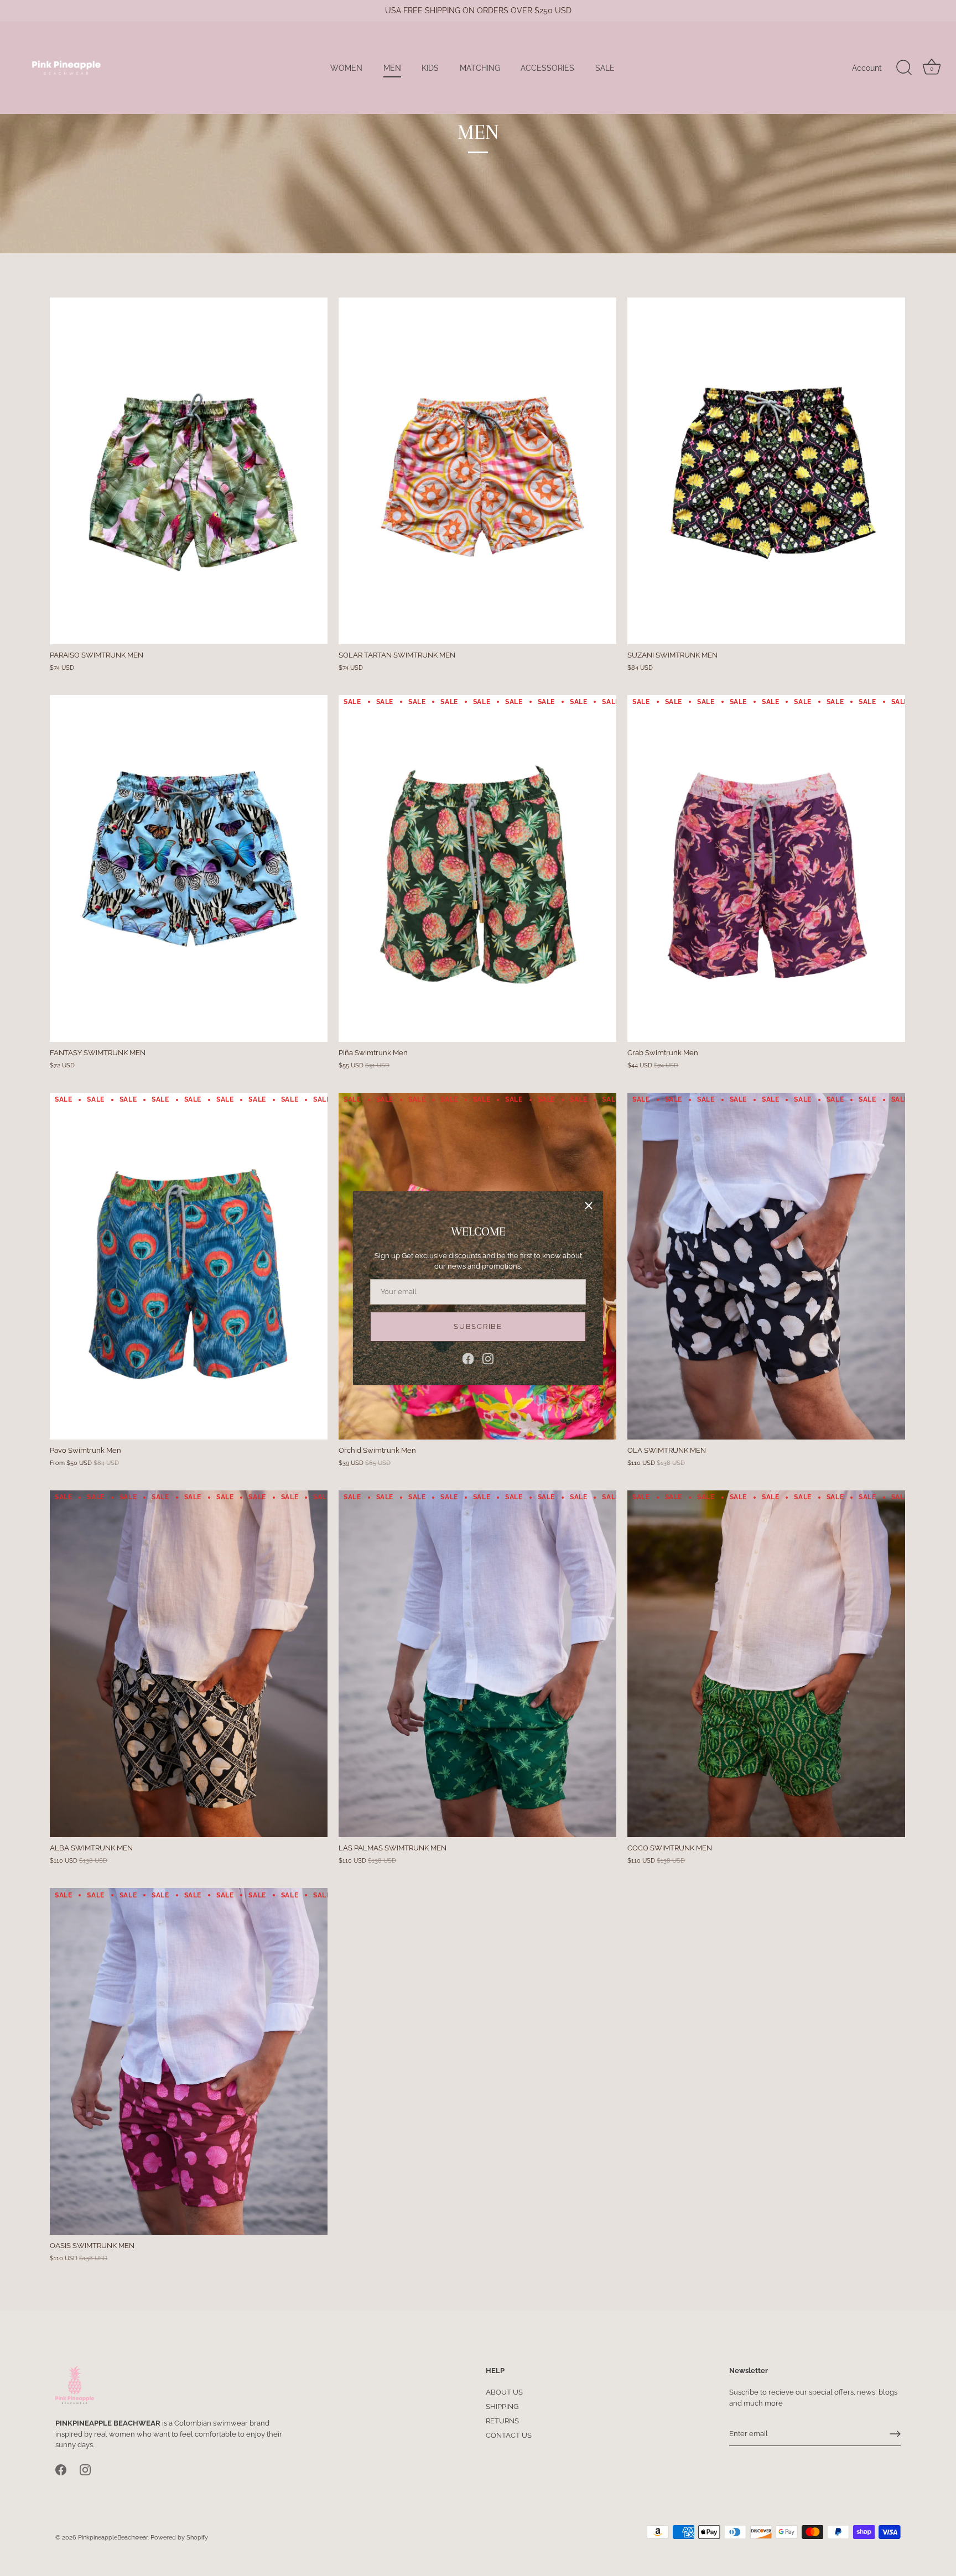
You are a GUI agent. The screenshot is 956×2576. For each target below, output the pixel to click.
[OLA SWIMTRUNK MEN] (766, 1266)
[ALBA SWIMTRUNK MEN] (189, 1664)
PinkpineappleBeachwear (113, 2538)
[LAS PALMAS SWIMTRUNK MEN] (477, 1664)
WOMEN (346, 68)
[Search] (904, 68)
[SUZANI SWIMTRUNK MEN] (766, 471)
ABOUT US (504, 2392)
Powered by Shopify (179, 2538)
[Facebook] (468, 1358)
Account (867, 68)
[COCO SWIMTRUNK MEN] (766, 1664)
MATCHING (480, 68)
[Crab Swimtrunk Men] (766, 869)
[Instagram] (488, 1358)
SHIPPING (502, 2406)
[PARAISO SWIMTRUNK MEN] (189, 471)
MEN (392, 68)
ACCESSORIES (547, 68)
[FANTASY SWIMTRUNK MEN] (189, 869)
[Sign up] (895, 2434)
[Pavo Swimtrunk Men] (189, 1266)
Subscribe (478, 1326)
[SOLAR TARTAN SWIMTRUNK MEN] (477, 471)
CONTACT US (509, 2435)
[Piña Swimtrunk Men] (477, 869)
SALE (605, 68)
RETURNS (502, 2421)
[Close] (589, 1206)
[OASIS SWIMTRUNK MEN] (189, 2062)
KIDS (430, 68)
